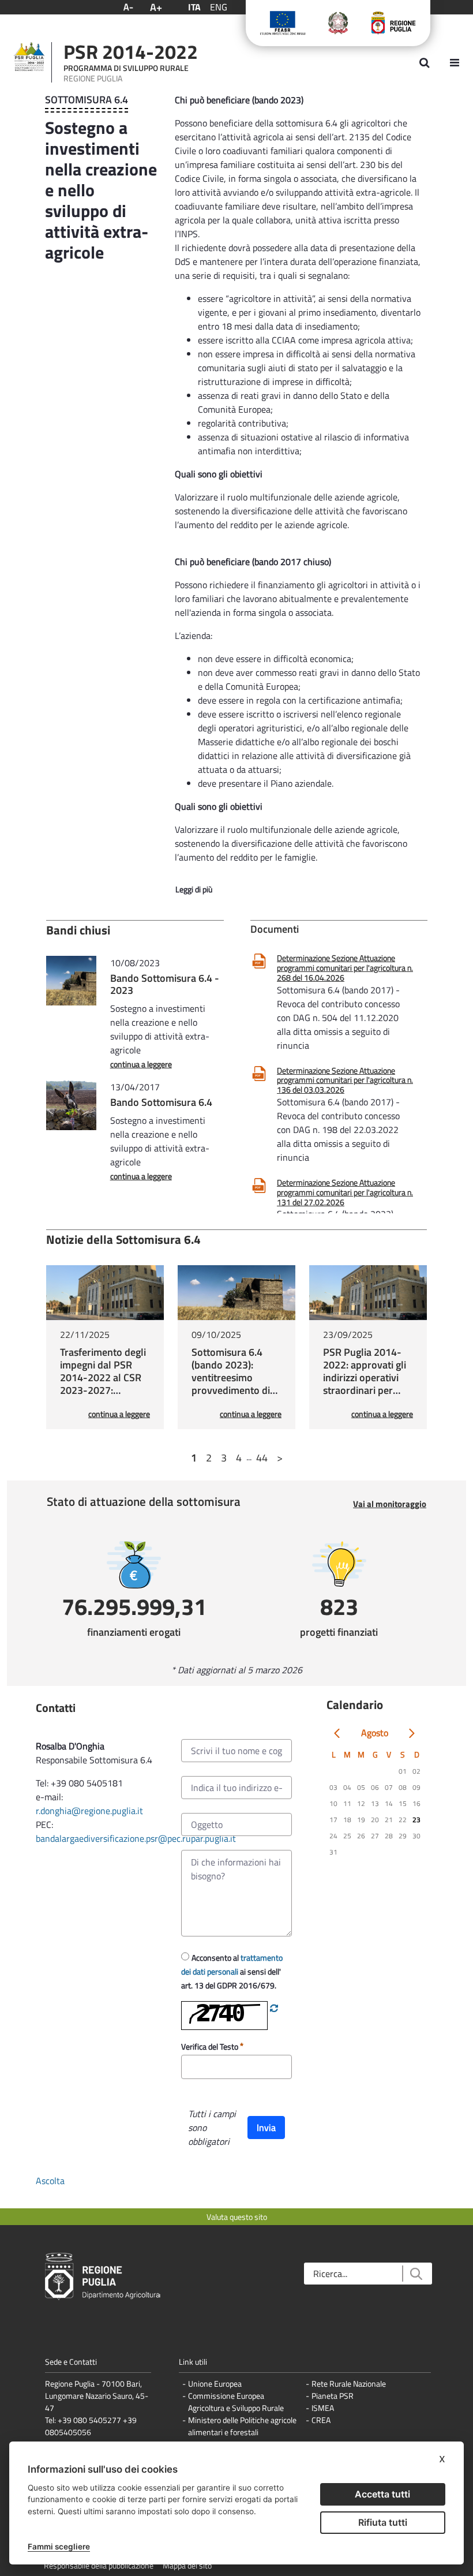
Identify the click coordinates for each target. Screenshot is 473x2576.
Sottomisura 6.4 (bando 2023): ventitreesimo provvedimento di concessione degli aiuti (231, 1384)
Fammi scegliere (59, 2547)
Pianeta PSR (333, 2396)
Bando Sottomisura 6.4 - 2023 (165, 984)
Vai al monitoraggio (390, 1504)
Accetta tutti (382, 2494)
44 (262, 1458)
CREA (321, 2420)
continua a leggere (141, 1064)
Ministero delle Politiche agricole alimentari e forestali (242, 2426)
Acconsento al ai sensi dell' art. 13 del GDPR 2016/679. (232, 1971)
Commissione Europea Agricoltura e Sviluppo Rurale (236, 2402)
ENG (219, 7)
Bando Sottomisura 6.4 (161, 1102)
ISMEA (323, 2408)
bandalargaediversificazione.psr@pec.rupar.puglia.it (136, 1838)
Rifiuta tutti (383, 2522)
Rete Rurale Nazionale (349, 2384)
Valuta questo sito (237, 2217)
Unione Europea (215, 2384)
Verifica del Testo (211, 2046)
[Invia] (416, 2274)
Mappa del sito (187, 2565)
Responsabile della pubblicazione (99, 2565)
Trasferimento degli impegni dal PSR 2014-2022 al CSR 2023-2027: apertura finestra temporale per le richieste (103, 1390)
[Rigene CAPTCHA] (274, 2008)
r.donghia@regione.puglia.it (89, 1811)
